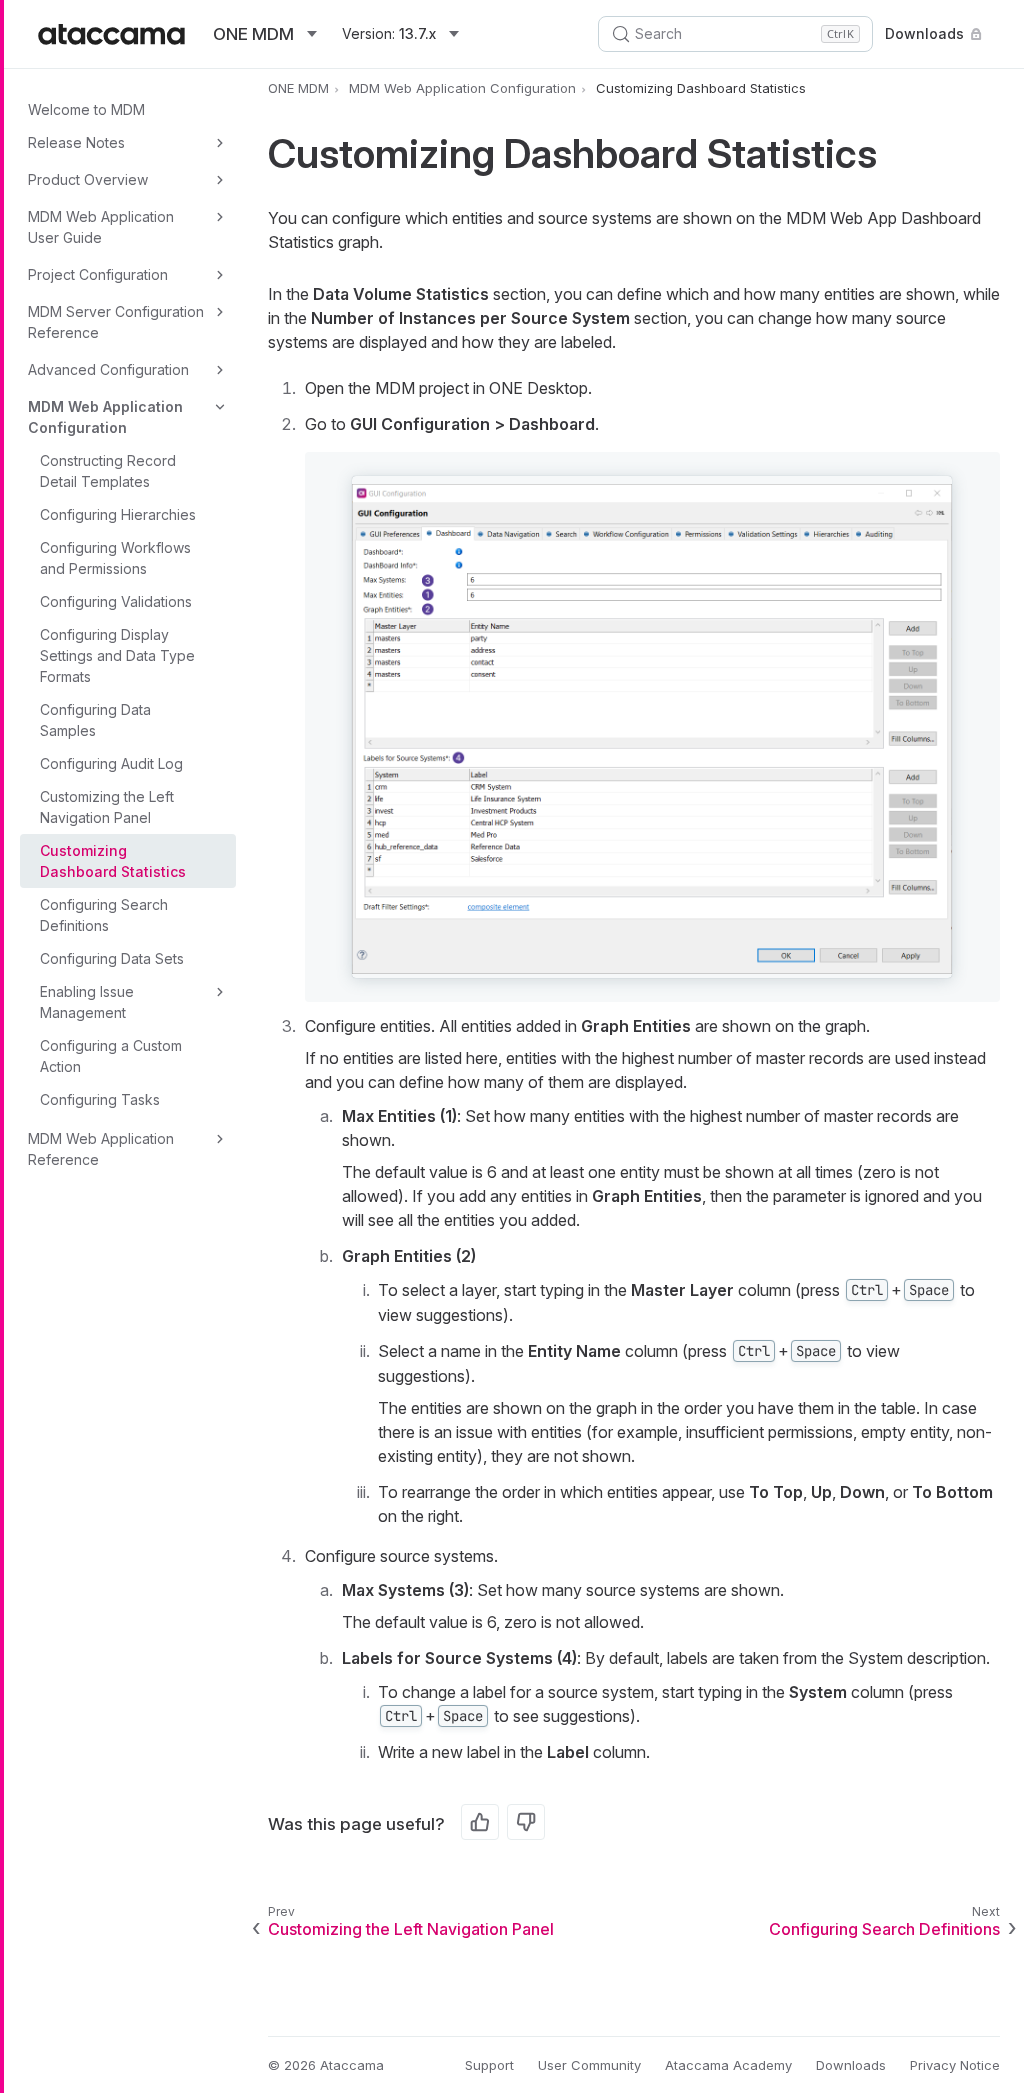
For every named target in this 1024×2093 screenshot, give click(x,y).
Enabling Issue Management (87, 1002)
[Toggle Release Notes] (220, 143)
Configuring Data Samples (95, 720)
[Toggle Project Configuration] (220, 275)
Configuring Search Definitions (104, 915)
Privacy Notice (955, 2065)
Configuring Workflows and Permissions (115, 558)
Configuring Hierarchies (118, 514)
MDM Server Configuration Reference (116, 322)
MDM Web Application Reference (101, 1149)
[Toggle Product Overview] (220, 180)
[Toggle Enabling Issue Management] (220, 992)
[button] (652, 727)
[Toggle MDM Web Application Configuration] (220, 407)
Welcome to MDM (86, 109)
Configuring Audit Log (111, 763)
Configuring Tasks (100, 1099)
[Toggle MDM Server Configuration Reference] (220, 312)
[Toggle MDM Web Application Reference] (220, 1139)
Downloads (924, 33)
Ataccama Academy (728, 2065)
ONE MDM (298, 88)
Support (489, 2065)
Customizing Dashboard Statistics (113, 861)
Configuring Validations (116, 601)
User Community (589, 2065)
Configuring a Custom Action (111, 1056)
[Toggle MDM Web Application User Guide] (220, 217)
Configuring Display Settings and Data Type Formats (117, 655)
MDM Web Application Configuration (105, 417)
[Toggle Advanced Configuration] (220, 370)
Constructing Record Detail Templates (108, 471)
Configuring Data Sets (112, 958)
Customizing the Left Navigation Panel (107, 807)
